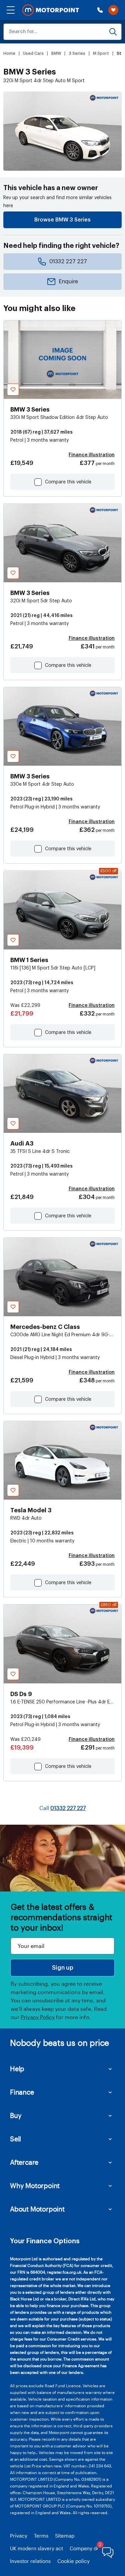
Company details (89, 2548)
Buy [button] (16, 2115)
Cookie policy (73, 2561)
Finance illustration (92, 455)
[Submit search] (113, 32)
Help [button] (17, 2069)
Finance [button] (22, 2092)
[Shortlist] (113, 10)
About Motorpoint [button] (37, 2209)
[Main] (51, 10)
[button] (11, 10)
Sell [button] (15, 2139)
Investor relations (30, 2561)
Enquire (68, 282)
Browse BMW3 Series (62, 220)
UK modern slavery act (36, 2548)
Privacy (19, 2536)
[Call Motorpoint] (100, 10)
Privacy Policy (38, 2017)
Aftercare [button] (24, 2162)
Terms (41, 2536)
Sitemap (65, 2536)
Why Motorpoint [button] (35, 2185)
